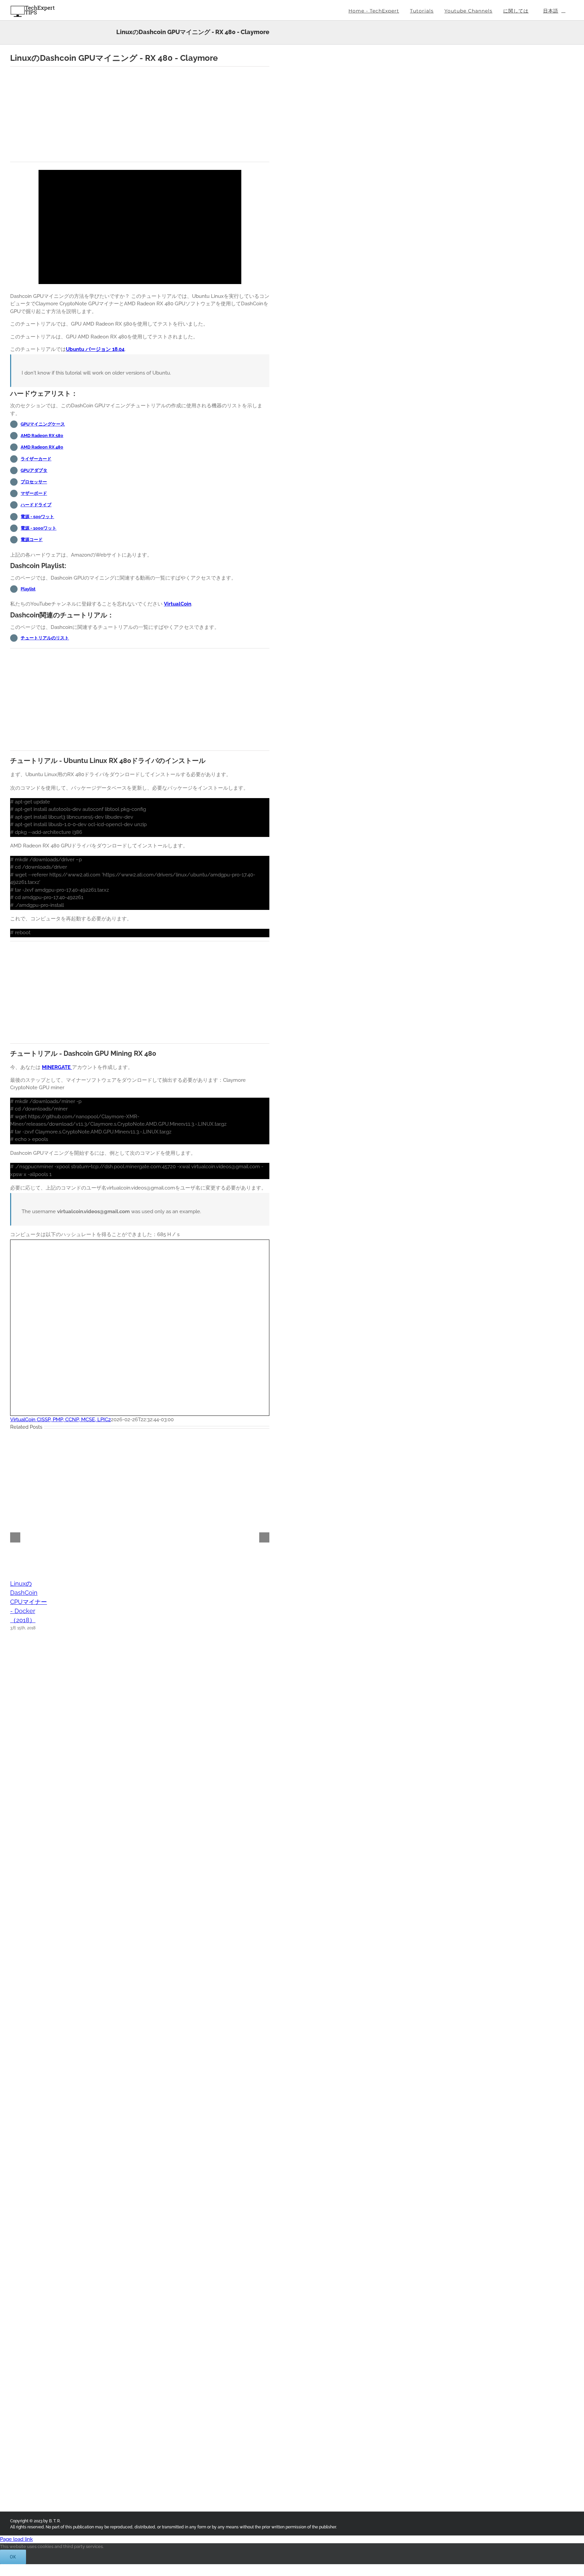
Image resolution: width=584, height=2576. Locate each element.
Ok (13, 2557)
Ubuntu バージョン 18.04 (95, 349)
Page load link (16, 2539)
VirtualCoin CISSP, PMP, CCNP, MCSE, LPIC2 (60, 1420)
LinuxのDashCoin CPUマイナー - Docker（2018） (29, 1602)
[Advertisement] (140, 114)
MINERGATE (57, 1067)
